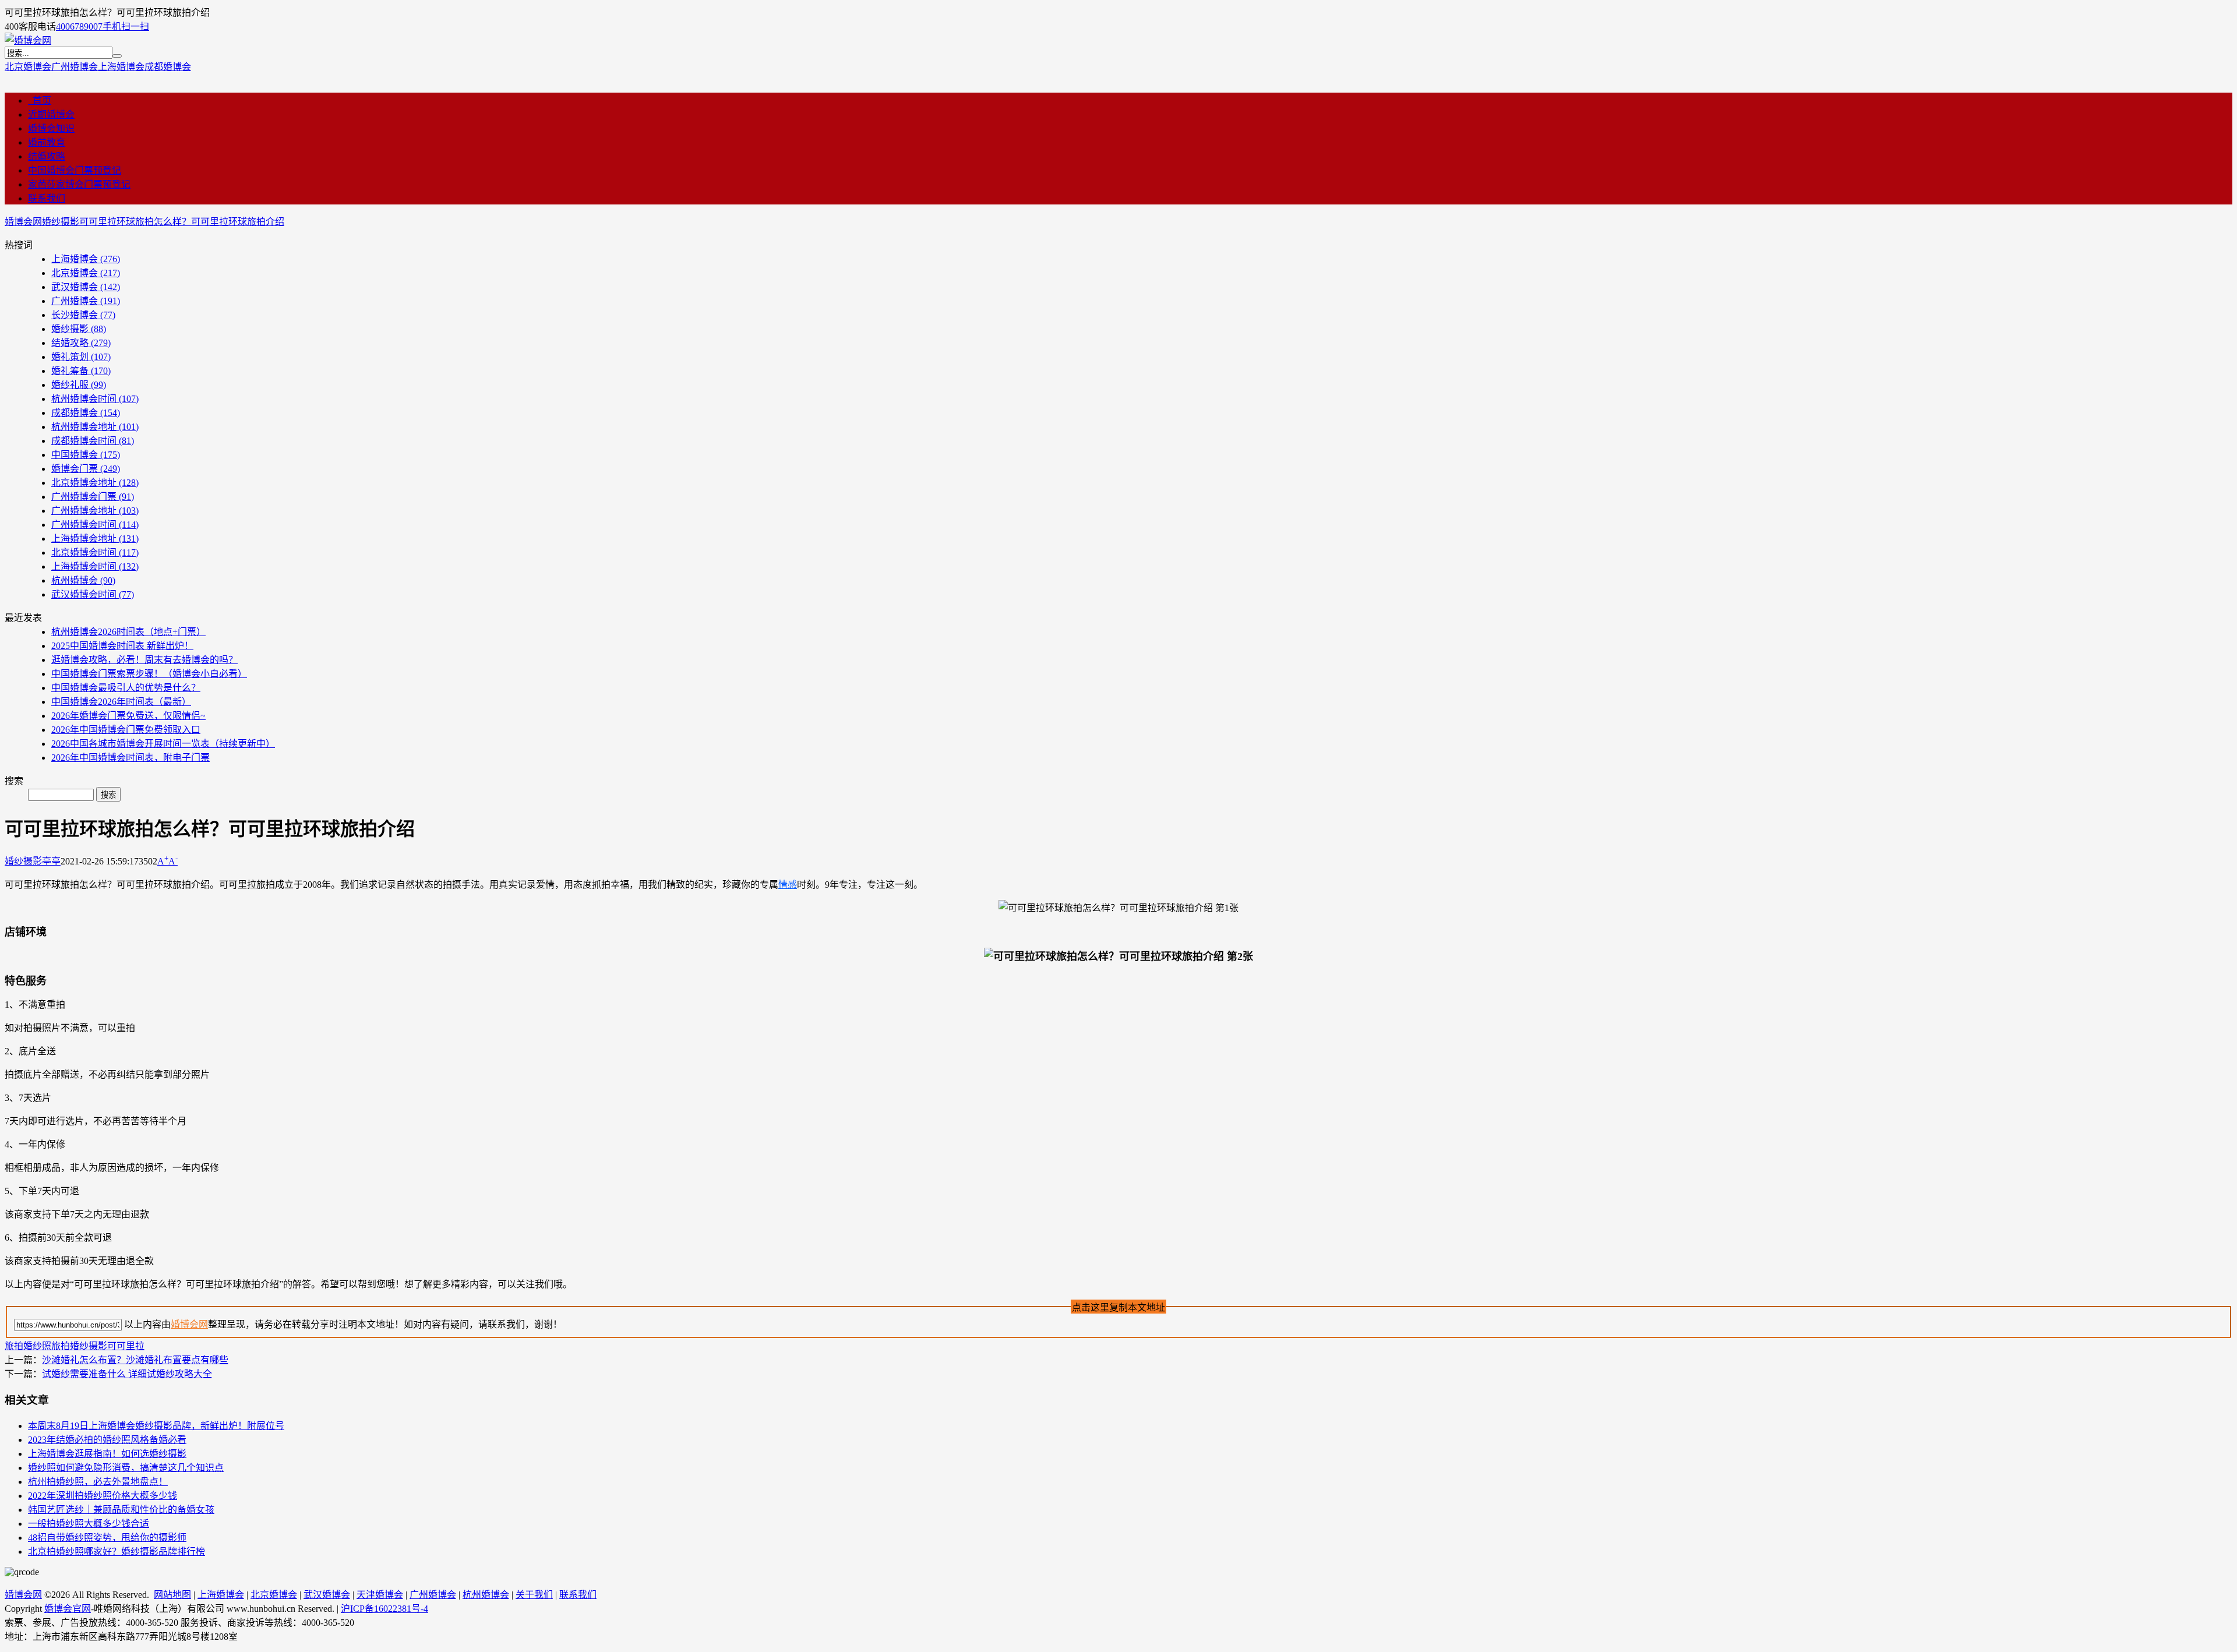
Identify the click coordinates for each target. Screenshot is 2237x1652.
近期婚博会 (51, 114)
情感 (788, 885)
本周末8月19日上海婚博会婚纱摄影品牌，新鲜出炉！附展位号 (156, 1426)
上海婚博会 (121, 67)
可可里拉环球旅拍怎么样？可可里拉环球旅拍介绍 (182, 222)
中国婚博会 (86, 455)
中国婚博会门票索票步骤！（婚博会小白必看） (149, 674)
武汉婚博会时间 (93, 594)
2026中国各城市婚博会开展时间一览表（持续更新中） (163, 744)
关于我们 (534, 1595)
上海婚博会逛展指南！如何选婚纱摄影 (107, 1454)
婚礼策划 (81, 357)
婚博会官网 (68, 1609)
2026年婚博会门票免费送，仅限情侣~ (128, 716)
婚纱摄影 (61, 222)
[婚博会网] (28, 40)
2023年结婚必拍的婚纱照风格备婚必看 (107, 1440)
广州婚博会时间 (95, 525)
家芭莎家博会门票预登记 (79, 184)
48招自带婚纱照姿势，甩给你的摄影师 (107, 1538)
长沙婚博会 (83, 315)
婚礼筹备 (81, 371)
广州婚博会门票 (93, 497)
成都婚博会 (168, 67)
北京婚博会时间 (95, 553)
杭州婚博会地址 (95, 427)
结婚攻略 (47, 156)
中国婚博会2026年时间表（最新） (121, 702)
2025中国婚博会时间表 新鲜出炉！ (122, 646)
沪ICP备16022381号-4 (384, 1609)
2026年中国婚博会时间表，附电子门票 (130, 758)
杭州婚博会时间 (95, 399)
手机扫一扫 (126, 27)
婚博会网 (23, 222)
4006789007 (79, 27)
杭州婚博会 (83, 580)
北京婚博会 (28, 67)
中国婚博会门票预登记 (75, 170)
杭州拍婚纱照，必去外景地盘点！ (98, 1482)
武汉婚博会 (86, 287)
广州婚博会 (75, 67)
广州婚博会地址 (95, 511)
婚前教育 (47, 142)
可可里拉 (126, 1346)
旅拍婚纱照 (28, 1346)
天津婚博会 (380, 1595)
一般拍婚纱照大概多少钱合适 (89, 1524)
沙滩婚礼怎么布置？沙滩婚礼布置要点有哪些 (135, 1360)
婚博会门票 (86, 469)
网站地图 (172, 1595)
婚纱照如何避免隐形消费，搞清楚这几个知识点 (126, 1468)
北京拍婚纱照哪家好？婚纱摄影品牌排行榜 (117, 1552)
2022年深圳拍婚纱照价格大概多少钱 (103, 1496)
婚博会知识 (51, 128)
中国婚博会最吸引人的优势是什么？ (126, 688)
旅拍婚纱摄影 (79, 1346)
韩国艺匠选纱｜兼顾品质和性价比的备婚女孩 (121, 1510)
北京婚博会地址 (95, 483)
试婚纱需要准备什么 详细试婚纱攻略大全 (127, 1374)
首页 (40, 100)
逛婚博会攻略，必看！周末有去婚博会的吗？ (144, 660)
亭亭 (51, 861)
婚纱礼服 (79, 385)
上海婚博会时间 (95, 566)
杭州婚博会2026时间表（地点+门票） (128, 632)
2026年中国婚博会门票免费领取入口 (126, 730)
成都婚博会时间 (93, 441)
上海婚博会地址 (95, 539)
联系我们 (47, 198)
